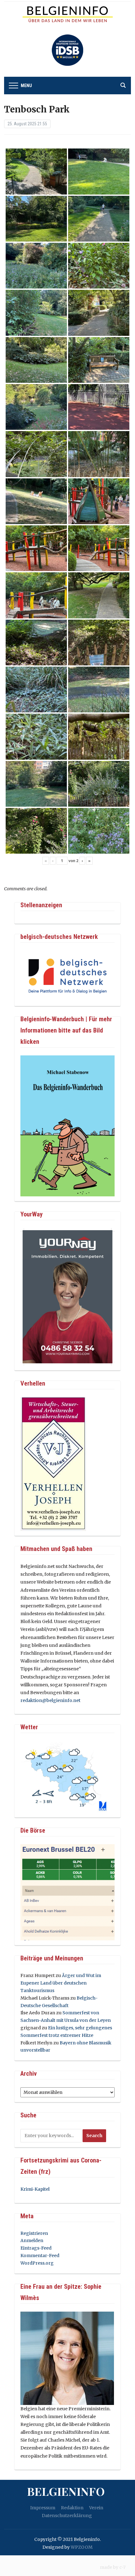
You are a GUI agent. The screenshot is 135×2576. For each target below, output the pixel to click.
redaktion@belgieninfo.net (50, 1700)
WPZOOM (82, 2547)
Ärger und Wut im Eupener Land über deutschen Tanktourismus (61, 1983)
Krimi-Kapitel (35, 2189)
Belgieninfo (66, 2491)
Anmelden (32, 2240)
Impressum (43, 2508)
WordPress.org (37, 2263)
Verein (96, 2508)
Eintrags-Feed (36, 2248)
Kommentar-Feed (40, 2256)
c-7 (122, 2567)
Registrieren (34, 2233)
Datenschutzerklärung (67, 2516)
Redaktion (72, 2508)
